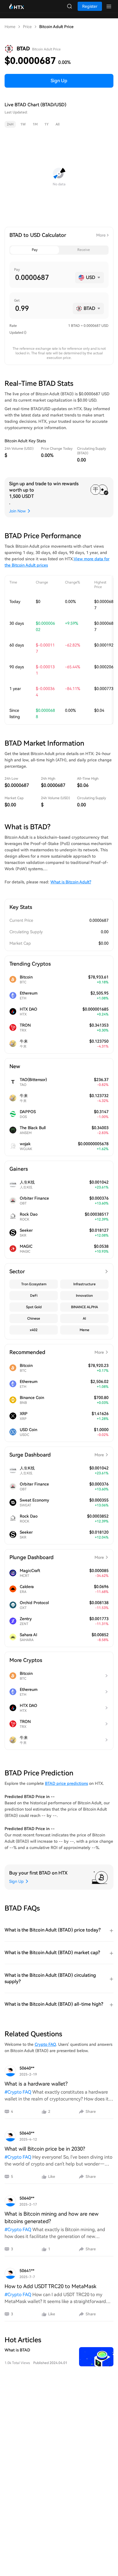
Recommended (57, 1352)
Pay (35, 250)
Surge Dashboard (57, 1455)
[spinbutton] (43, 278)
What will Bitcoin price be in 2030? (45, 2149)
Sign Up (59, 81)
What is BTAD (17, 2350)
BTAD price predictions (66, 1783)
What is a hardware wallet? (36, 2084)
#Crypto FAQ (18, 2092)
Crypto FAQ (45, 2044)
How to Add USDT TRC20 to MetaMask (50, 2286)
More (101, 235)
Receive (84, 250)
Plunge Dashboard (57, 1557)
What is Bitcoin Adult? (71, 882)
